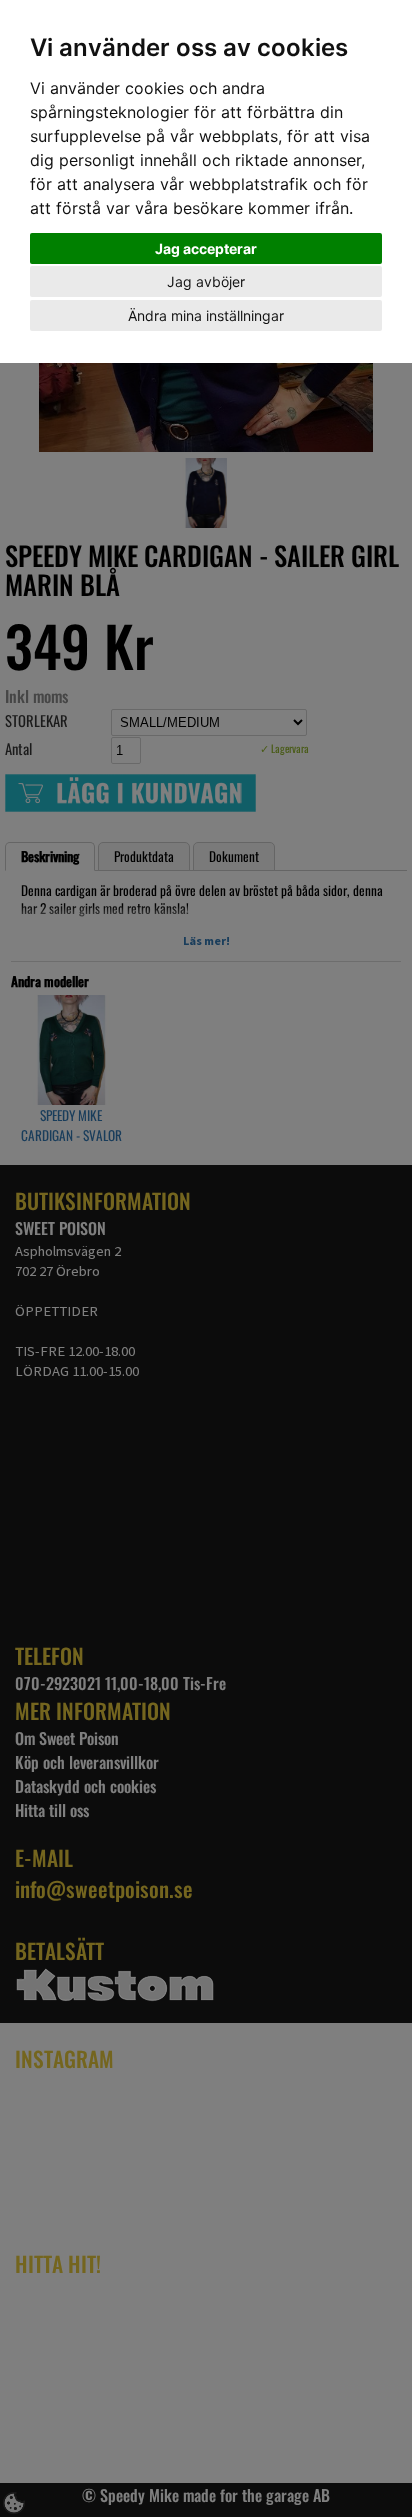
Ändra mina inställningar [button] (206, 315)
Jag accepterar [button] (206, 248)
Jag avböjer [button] (206, 281)
